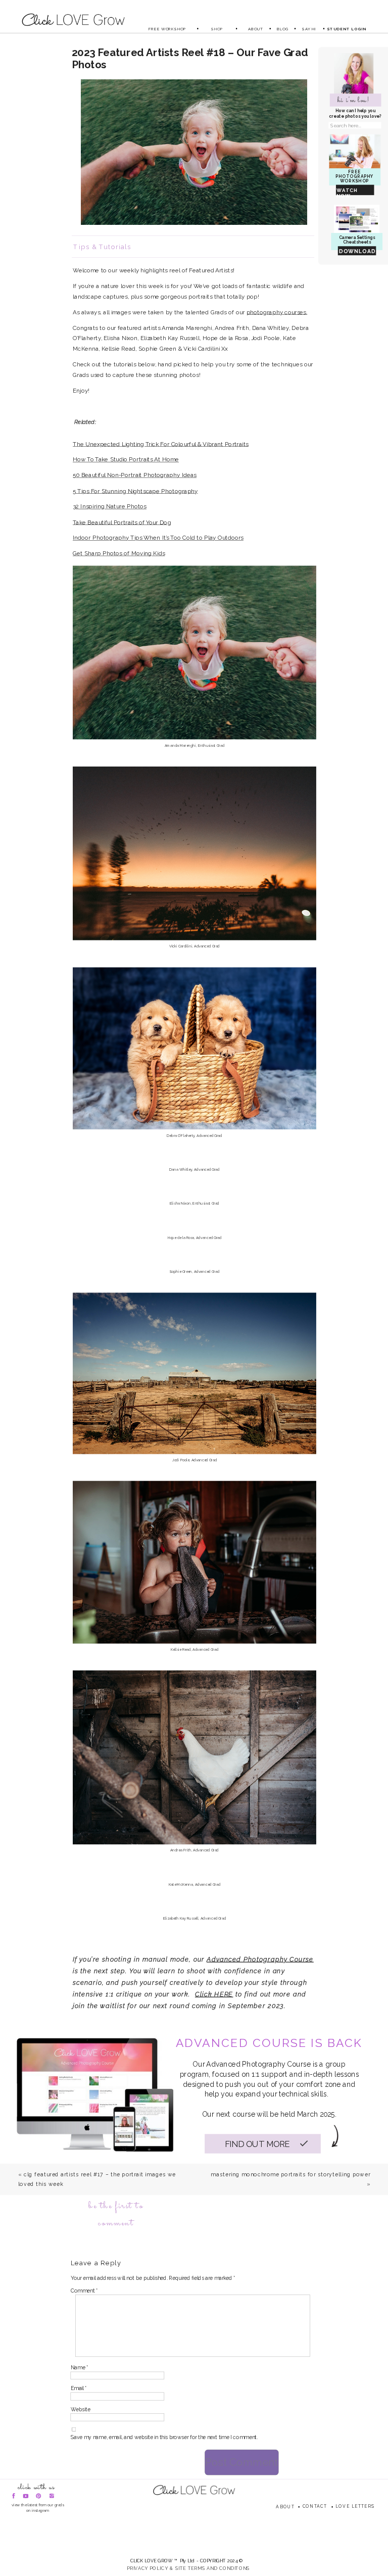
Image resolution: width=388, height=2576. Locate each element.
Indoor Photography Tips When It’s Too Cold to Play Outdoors (158, 537)
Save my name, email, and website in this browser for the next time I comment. (164, 2438)
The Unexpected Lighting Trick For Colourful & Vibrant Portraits (161, 443)
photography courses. (277, 312)
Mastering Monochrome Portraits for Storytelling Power (290, 2175)
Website (81, 2409)
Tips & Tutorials (102, 247)
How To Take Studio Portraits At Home (126, 459)
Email (79, 2389)
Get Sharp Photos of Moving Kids (119, 553)
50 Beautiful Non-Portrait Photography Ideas (135, 475)
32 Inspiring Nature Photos (110, 506)
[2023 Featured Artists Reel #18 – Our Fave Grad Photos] (194, 152)
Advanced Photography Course (260, 1959)
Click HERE (214, 1994)
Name (80, 2368)
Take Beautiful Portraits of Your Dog (122, 522)
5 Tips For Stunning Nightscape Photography (135, 490)
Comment (84, 2291)
